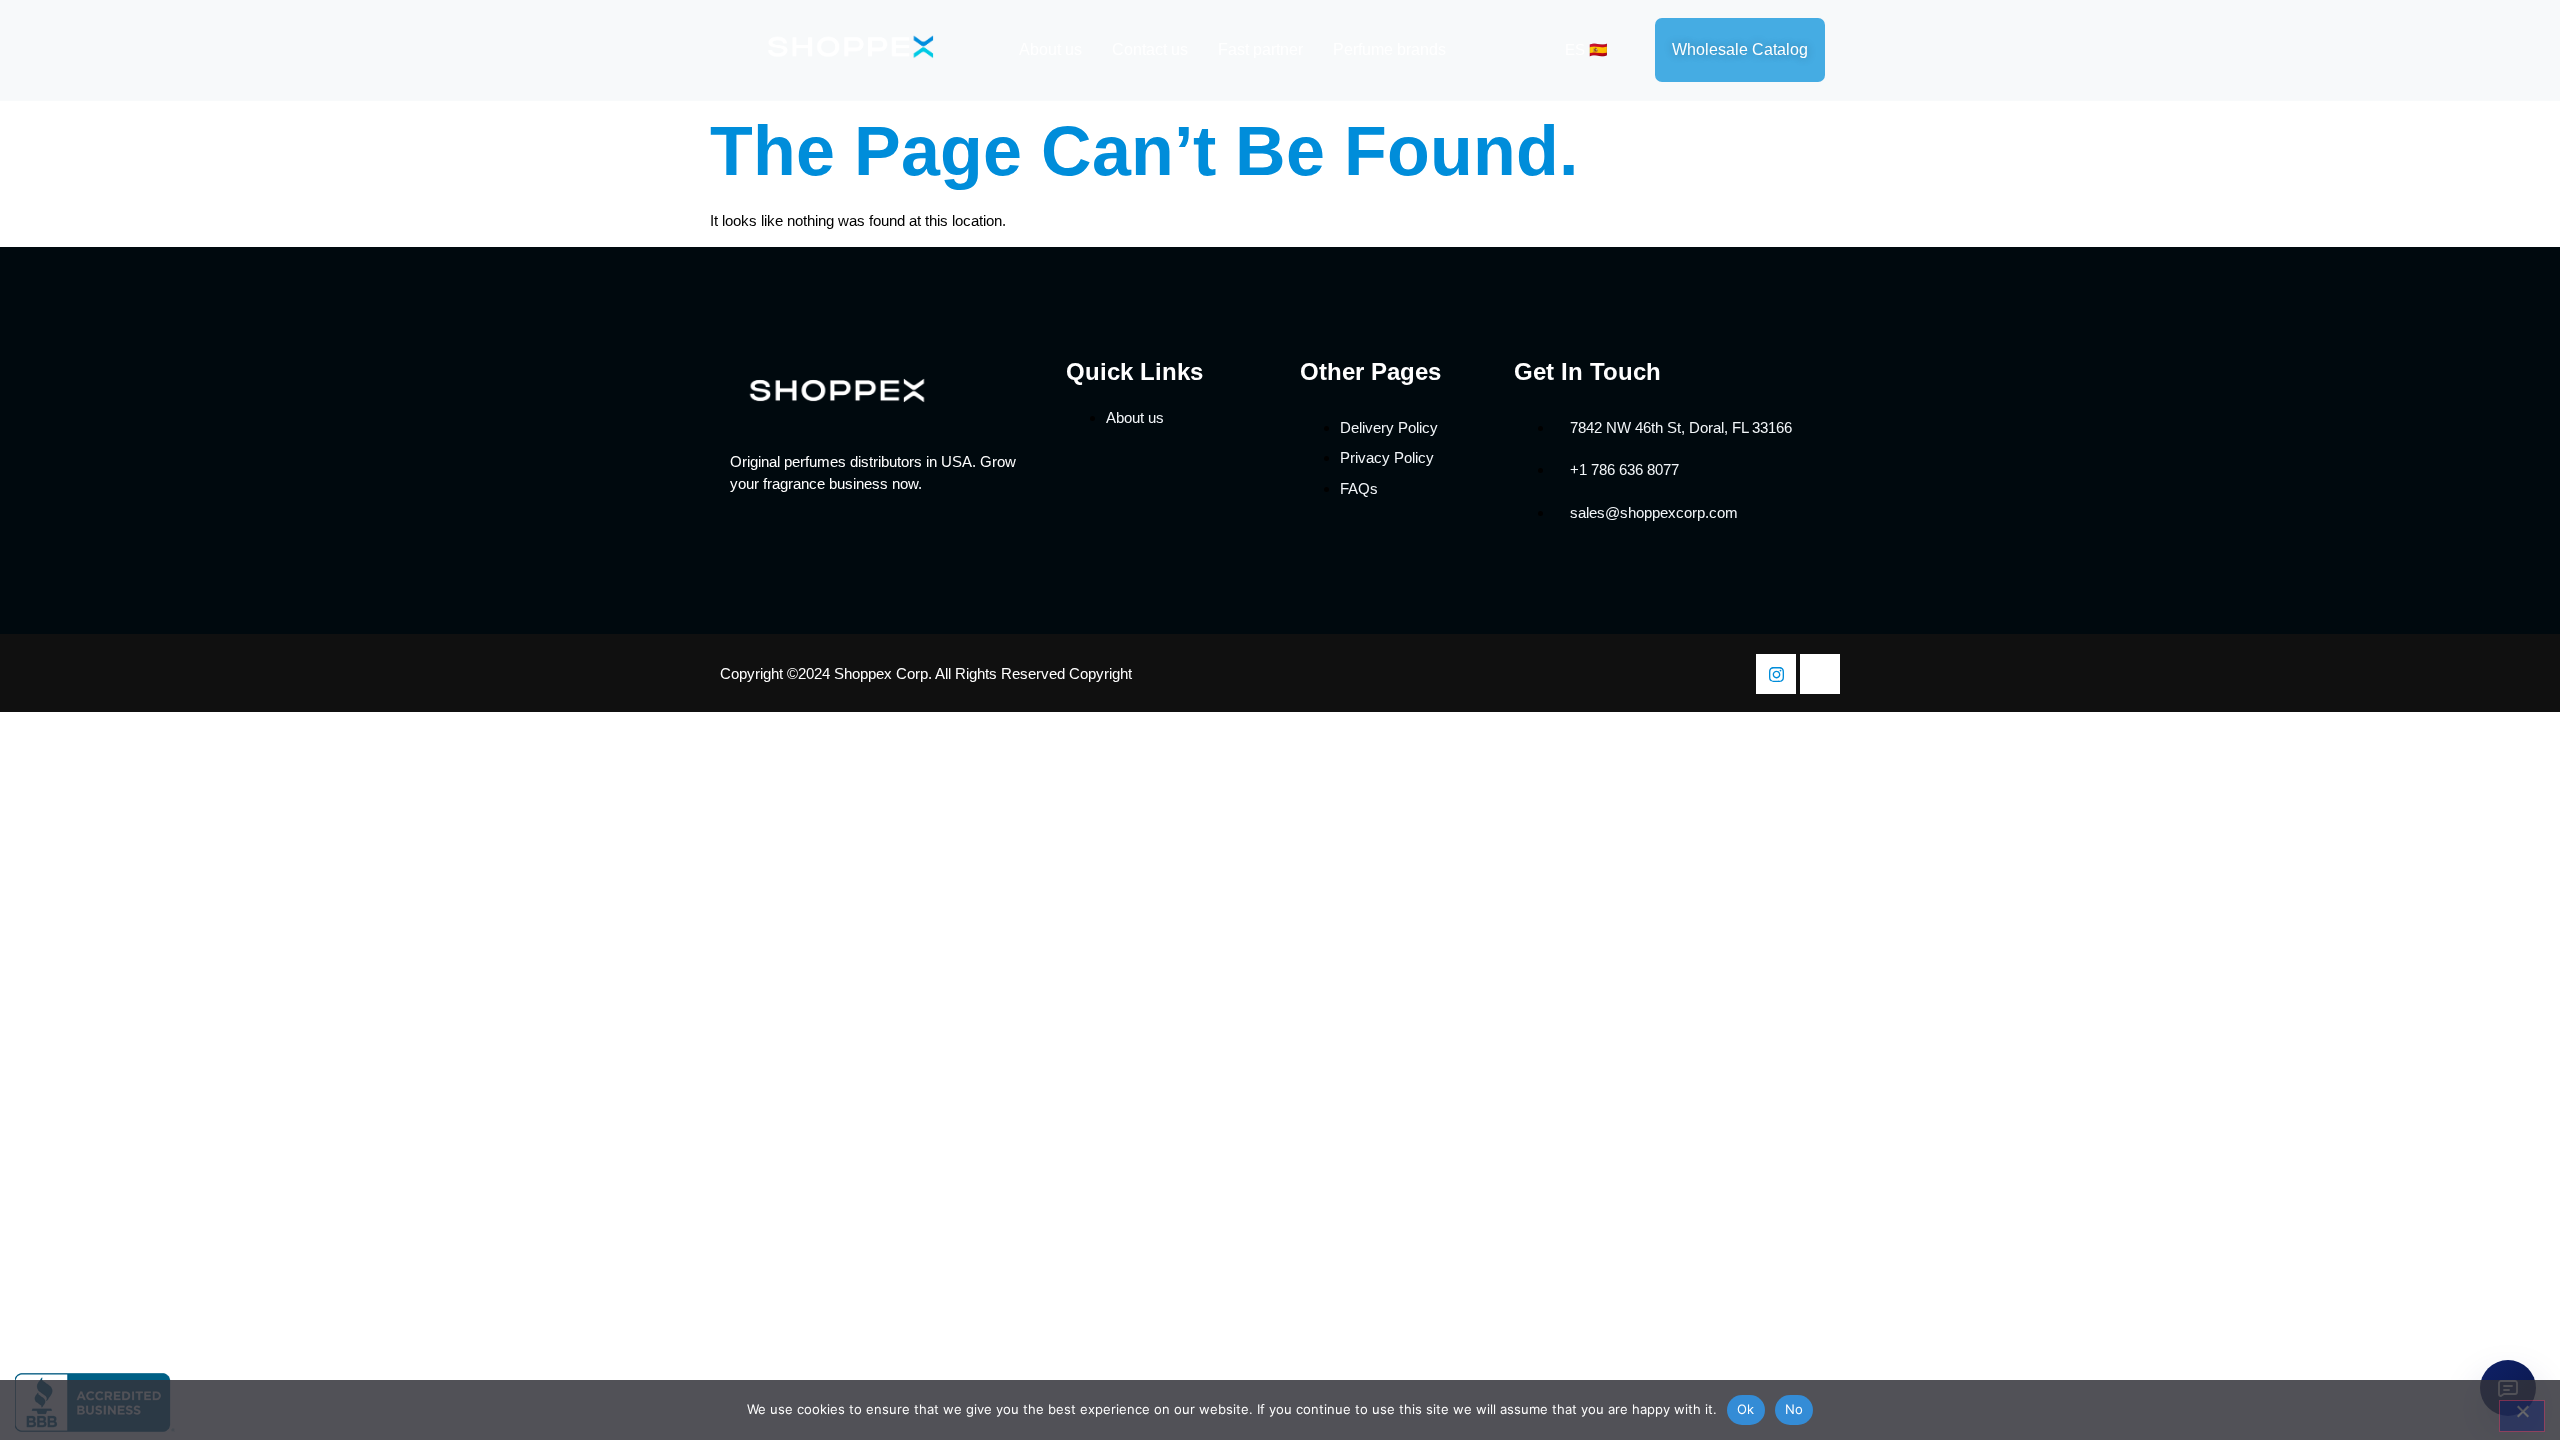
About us (1050, 49)
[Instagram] (1776, 674)
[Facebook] (1820, 674)
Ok (1746, 1409)
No (1794, 1409)
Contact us (1150, 49)
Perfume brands (1389, 49)
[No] (2522, 1416)
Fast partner (1260, 49)
